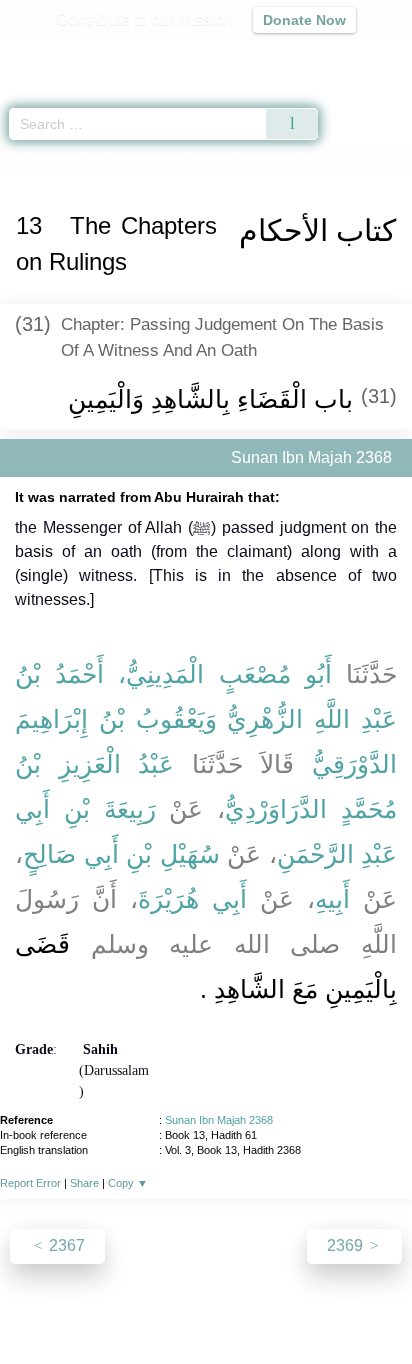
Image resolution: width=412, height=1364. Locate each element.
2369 (347, 1245)
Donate (374, 1305)
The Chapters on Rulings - (282, 158)
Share (84, 1183)
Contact (308, 1305)
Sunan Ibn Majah (105, 158)
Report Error (30, 1183)
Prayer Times (273, 55)
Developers (228, 1305)
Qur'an (117, 55)
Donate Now (304, 20)
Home (24, 158)
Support (147, 1305)
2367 (65, 1245)
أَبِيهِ (332, 899)
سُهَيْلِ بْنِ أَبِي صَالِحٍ (121, 854)
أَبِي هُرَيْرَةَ (192, 899)
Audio (353, 55)
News (86, 1305)
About (33, 1305)
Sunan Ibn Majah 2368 (219, 1120)
